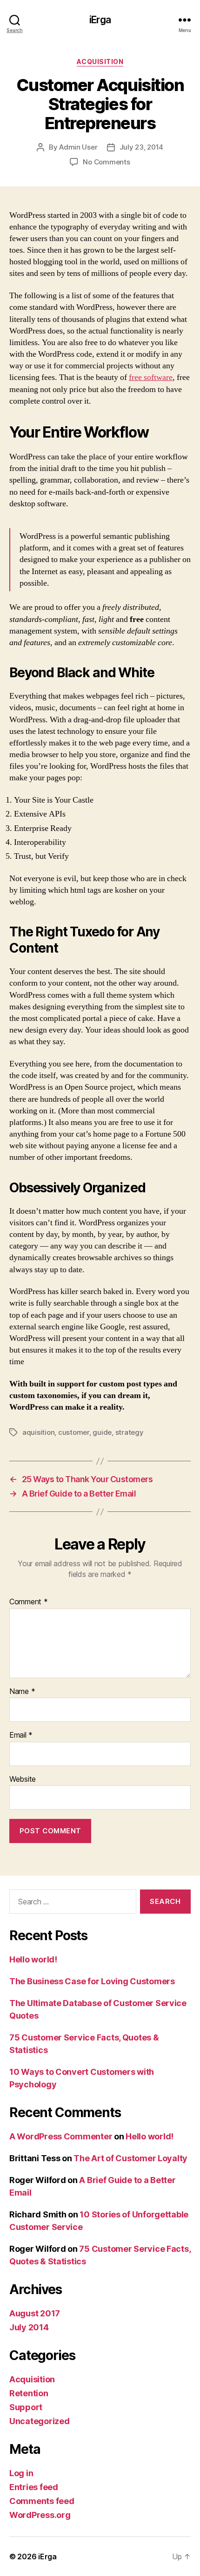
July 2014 (29, 2327)
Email (21, 1735)
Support (26, 2407)
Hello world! (33, 1959)
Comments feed (42, 2501)
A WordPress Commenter (61, 2136)
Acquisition (100, 62)
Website (23, 1779)
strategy (130, 1432)
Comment (29, 1602)
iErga (100, 20)
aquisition (38, 1432)
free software (151, 377)
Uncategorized (40, 2421)
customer (74, 1432)
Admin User (78, 147)
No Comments (106, 162)
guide (102, 1432)
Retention (29, 2393)
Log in (21, 2473)
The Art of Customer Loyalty (130, 2158)
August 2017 (35, 2313)
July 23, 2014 (142, 147)
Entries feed (34, 2487)
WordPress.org (40, 2515)
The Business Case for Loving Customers (92, 1981)
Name (22, 1692)
